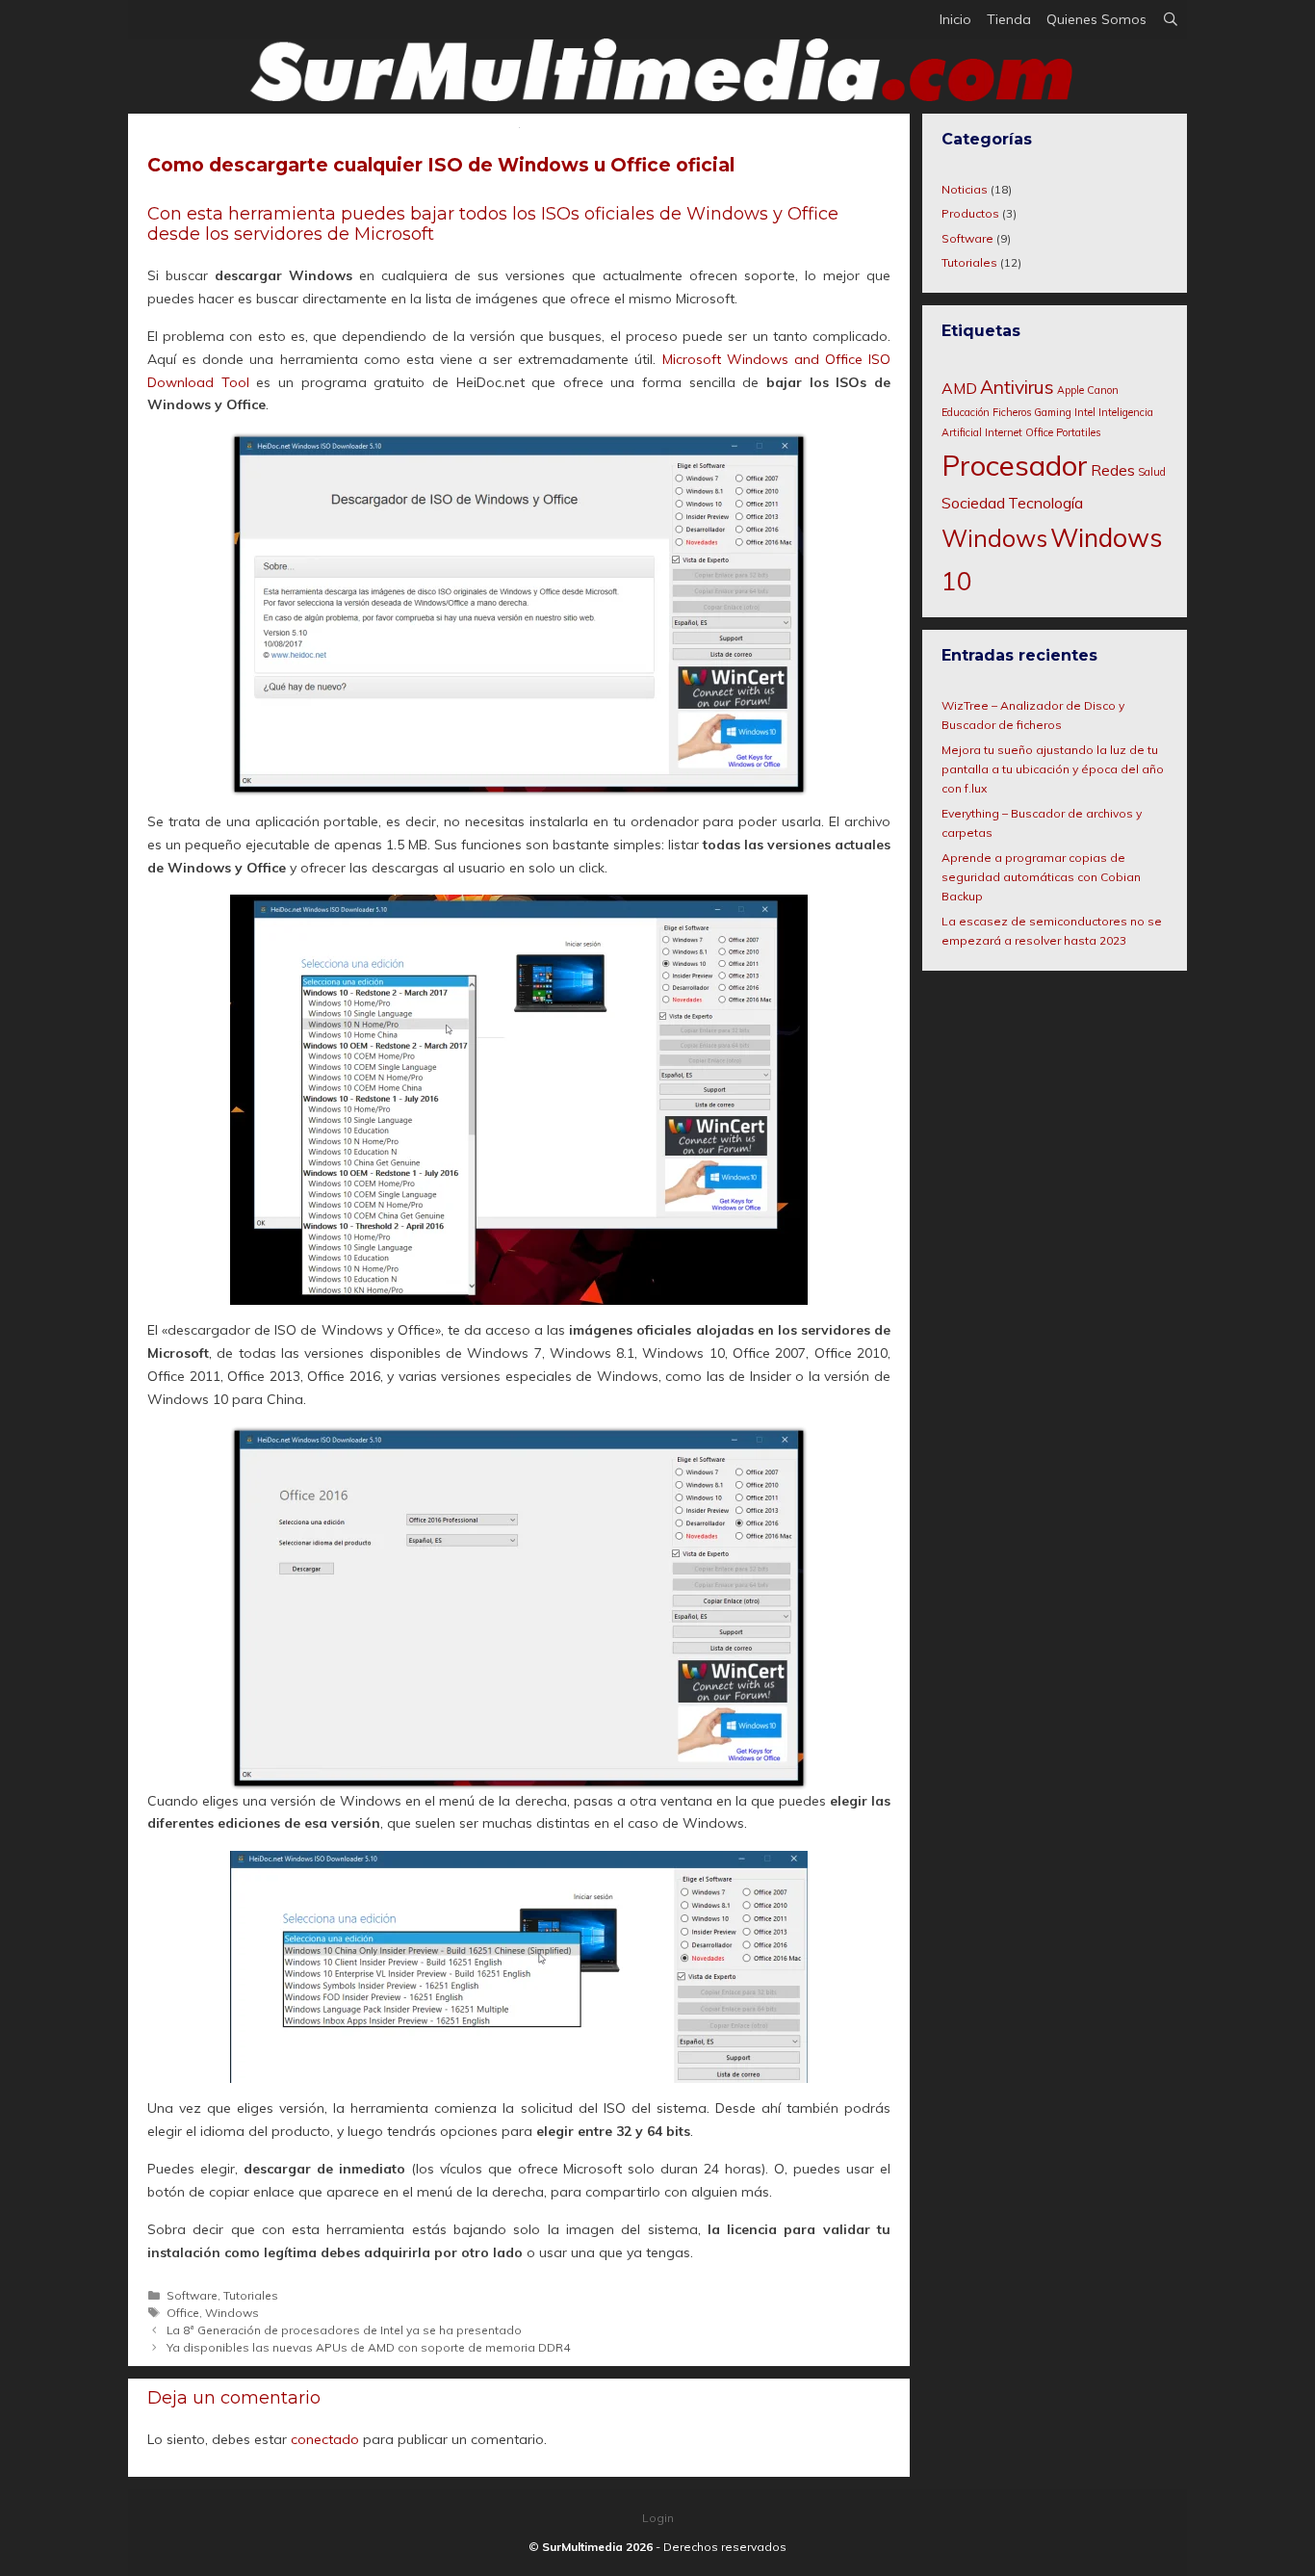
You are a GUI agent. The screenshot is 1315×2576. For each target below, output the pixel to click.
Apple (1070, 390)
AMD (959, 388)
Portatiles (1078, 432)
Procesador (1015, 465)
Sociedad (973, 503)
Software (192, 2295)
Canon (1103, 390)
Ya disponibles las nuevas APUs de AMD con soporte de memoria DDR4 (368, 2347)
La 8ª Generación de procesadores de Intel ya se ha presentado (344, 2330)
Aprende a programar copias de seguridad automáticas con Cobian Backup (1041, 877)
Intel (1085, 412)
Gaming (1053, 412)
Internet (1004, 432)
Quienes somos (1096, 19)
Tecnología (1045, 503)
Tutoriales (251, 2295)
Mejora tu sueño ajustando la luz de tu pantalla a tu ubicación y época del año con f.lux (1053, 769)
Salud (1152, 472)
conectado (325, 2439)
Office (183, 2313)
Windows (232, 2313)
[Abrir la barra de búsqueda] (1171, 19)
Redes (1113, 470)
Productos (970, 213)
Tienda (1009, 19)
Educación (966, 412)
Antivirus (1017, 387)
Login (658, 2518)
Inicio (955, 19)
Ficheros (1012, 412)
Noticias (965, 189)
